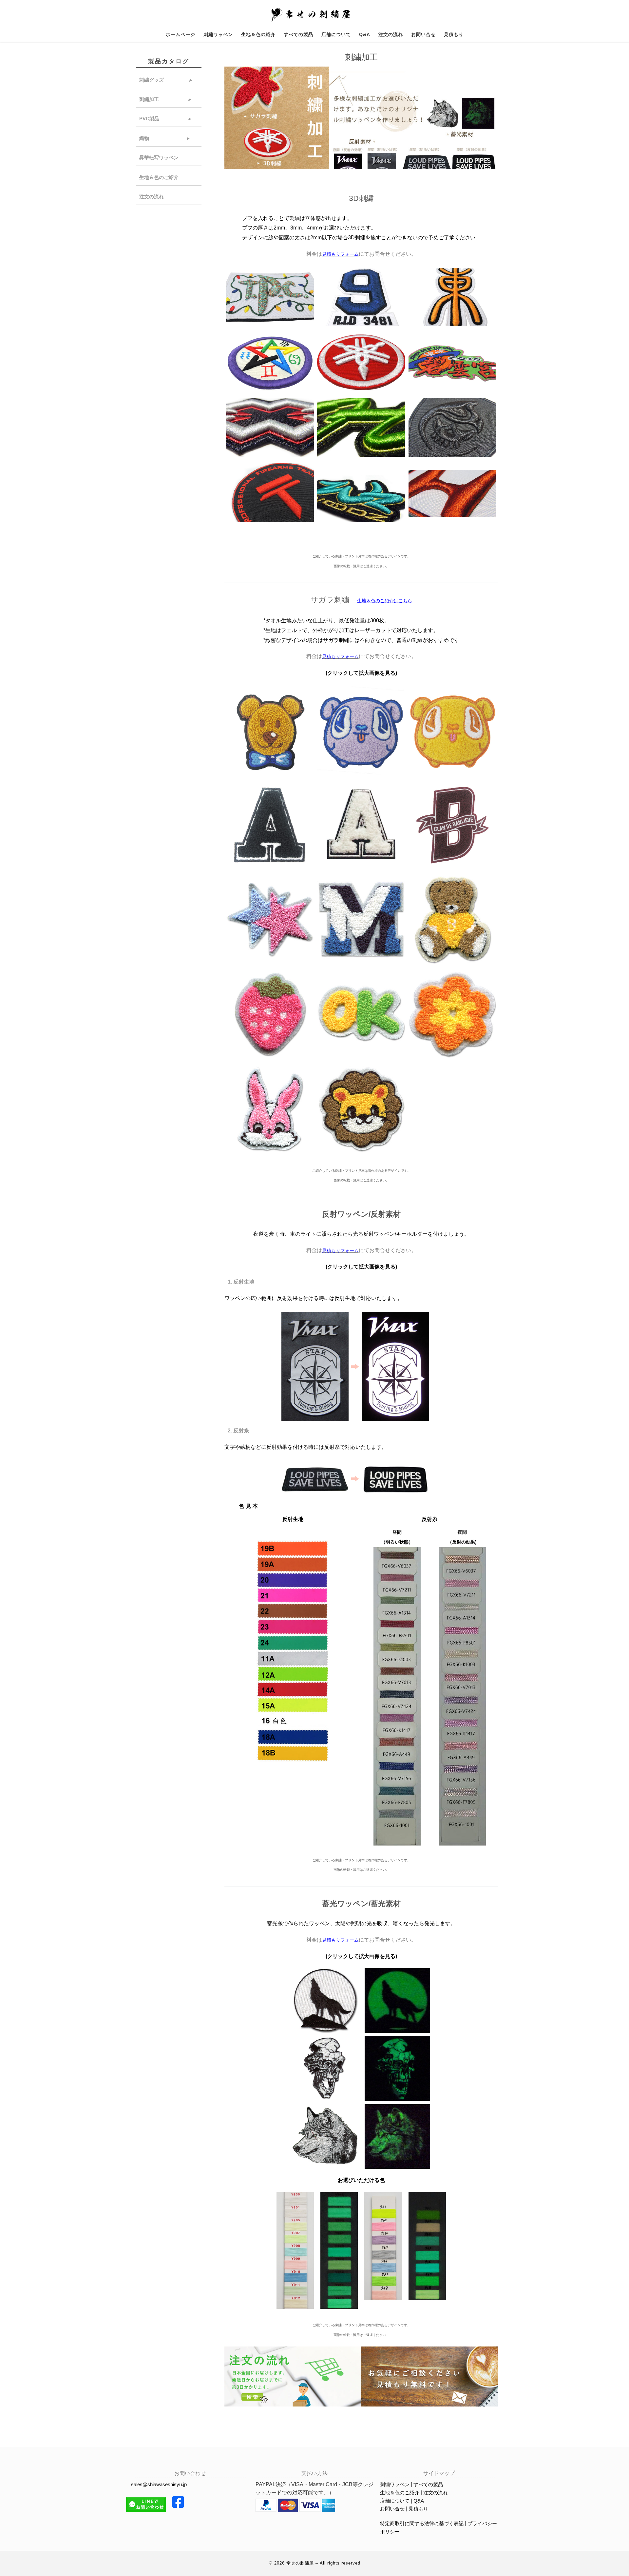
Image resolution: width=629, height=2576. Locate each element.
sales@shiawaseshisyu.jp (159, 2484)
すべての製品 (428, 2484)
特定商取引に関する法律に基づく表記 (422, 2523)
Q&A (419, 2501)
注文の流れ (152, 197)
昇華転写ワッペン (159, 158)
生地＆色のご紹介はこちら (385, 601)
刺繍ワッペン (395, 2484)
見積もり (418, 2509)
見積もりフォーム (340, 254)
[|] (312, 15)
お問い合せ (392, 2509)
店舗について (395, 2501)
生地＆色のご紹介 (159, 177)
